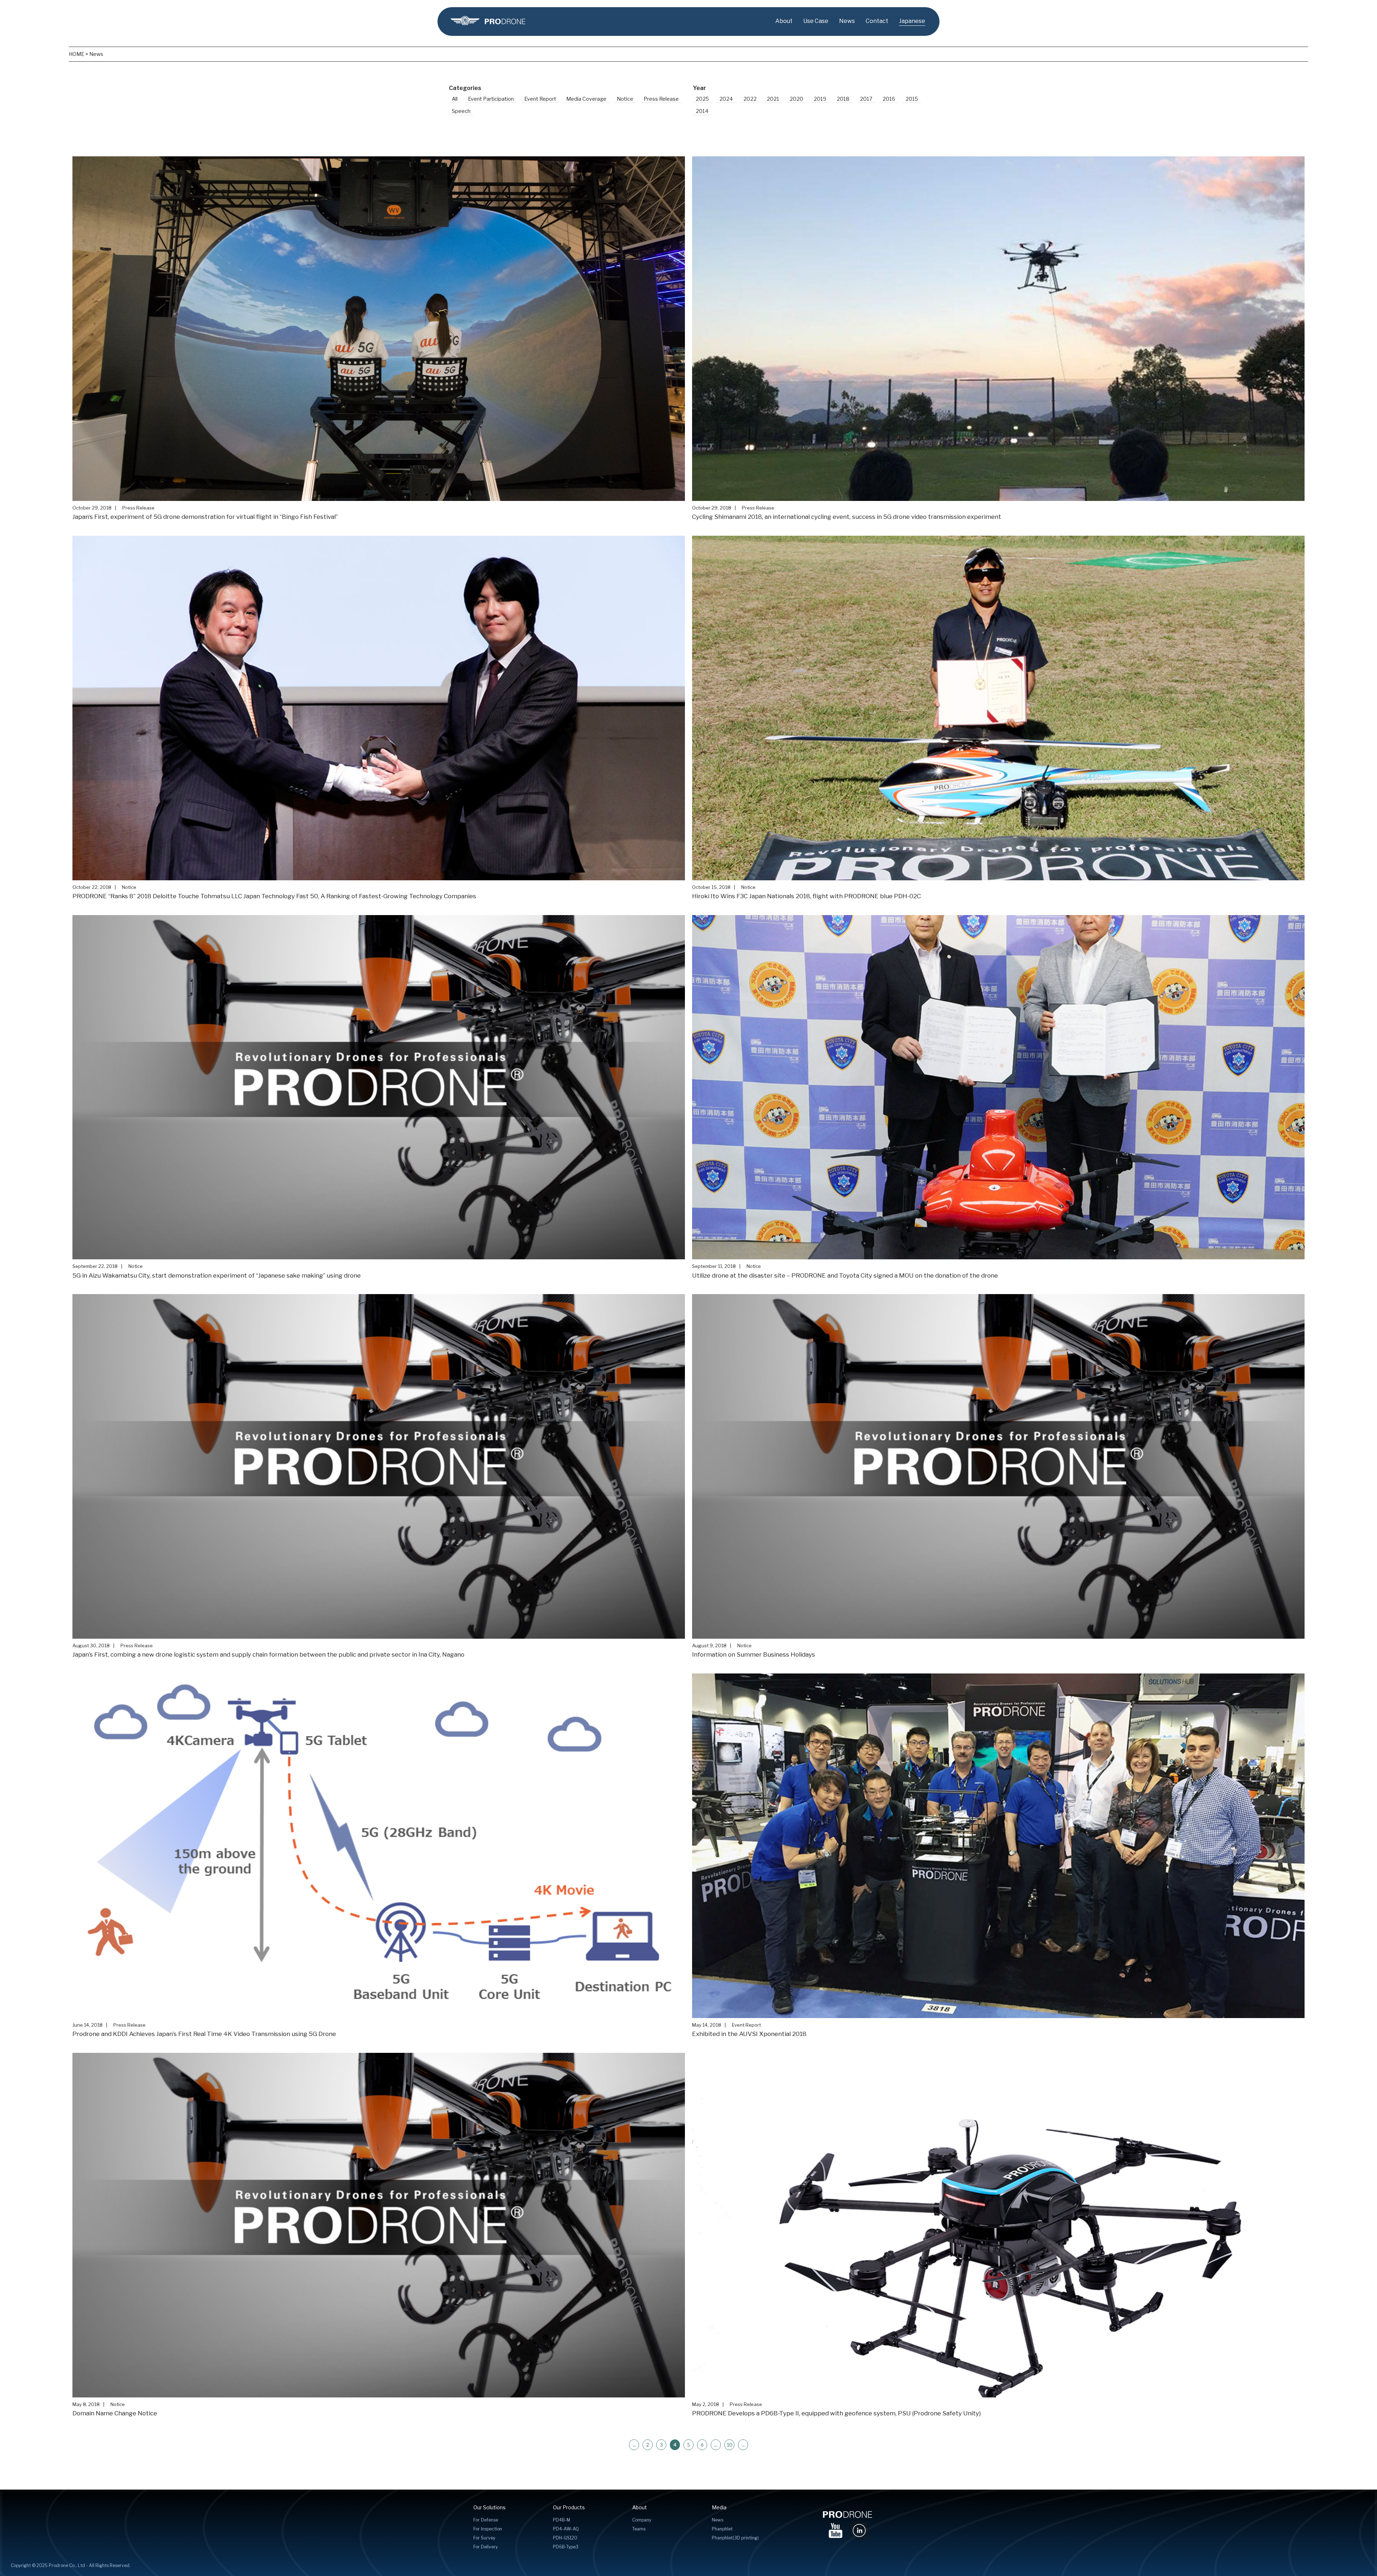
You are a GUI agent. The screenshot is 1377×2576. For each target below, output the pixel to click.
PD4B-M (562, 2520)
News (847, 21)
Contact (877, 21)
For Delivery (486, 2547)
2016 (889, 99)
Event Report (540, 99)
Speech (461, 111)
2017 (866, 99)
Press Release (661, 99)
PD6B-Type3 (566, 2547)
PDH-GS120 (565, 2538)
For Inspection (488, 2529)
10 (729, 2445)
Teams (639, 2529)
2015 (912, 99)
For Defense (486, 2520)
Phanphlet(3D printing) (735, 2538)
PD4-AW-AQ (566, 2529)
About (784, 21)
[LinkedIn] (859, 2529)
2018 (843, 99)
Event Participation (491, 99)
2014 (702, 111)
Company (642, 2520)
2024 (726, 99)
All (455, 99)
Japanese (912, 21)
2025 (702, 99)
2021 (773, 99)
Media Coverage (586, 99)
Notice (625, 99)
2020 (796, 99)
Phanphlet (722, 2529)
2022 (750, 99)
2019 (820, 99)
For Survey (484, 2538)
